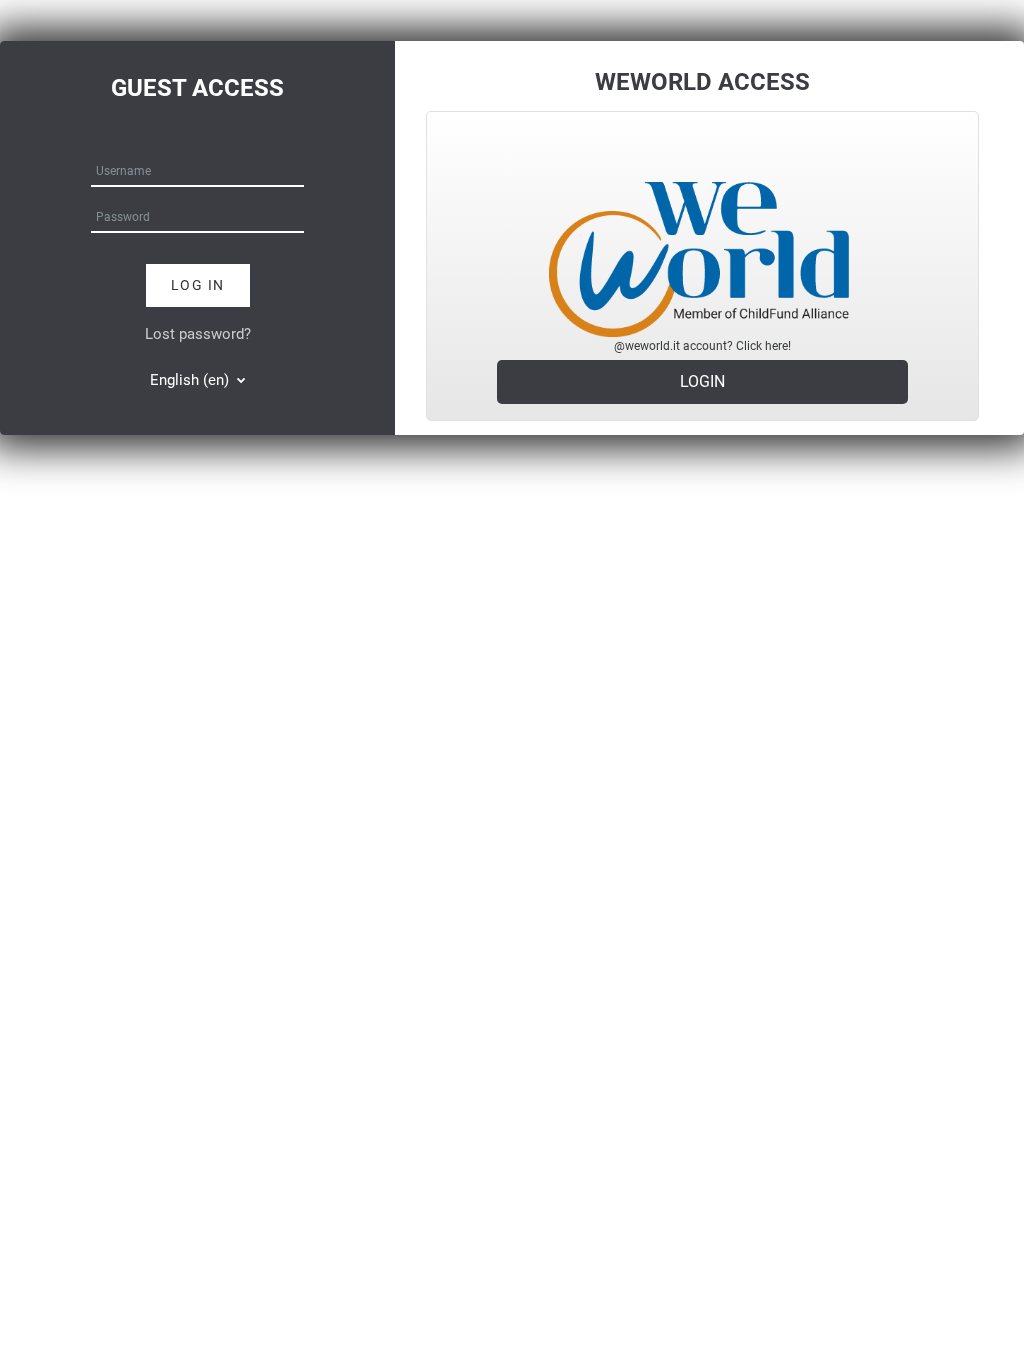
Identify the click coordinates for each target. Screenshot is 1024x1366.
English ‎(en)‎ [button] (191, 380)
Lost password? (198, 334)
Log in (198, 285)
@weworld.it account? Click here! (702, 346)
